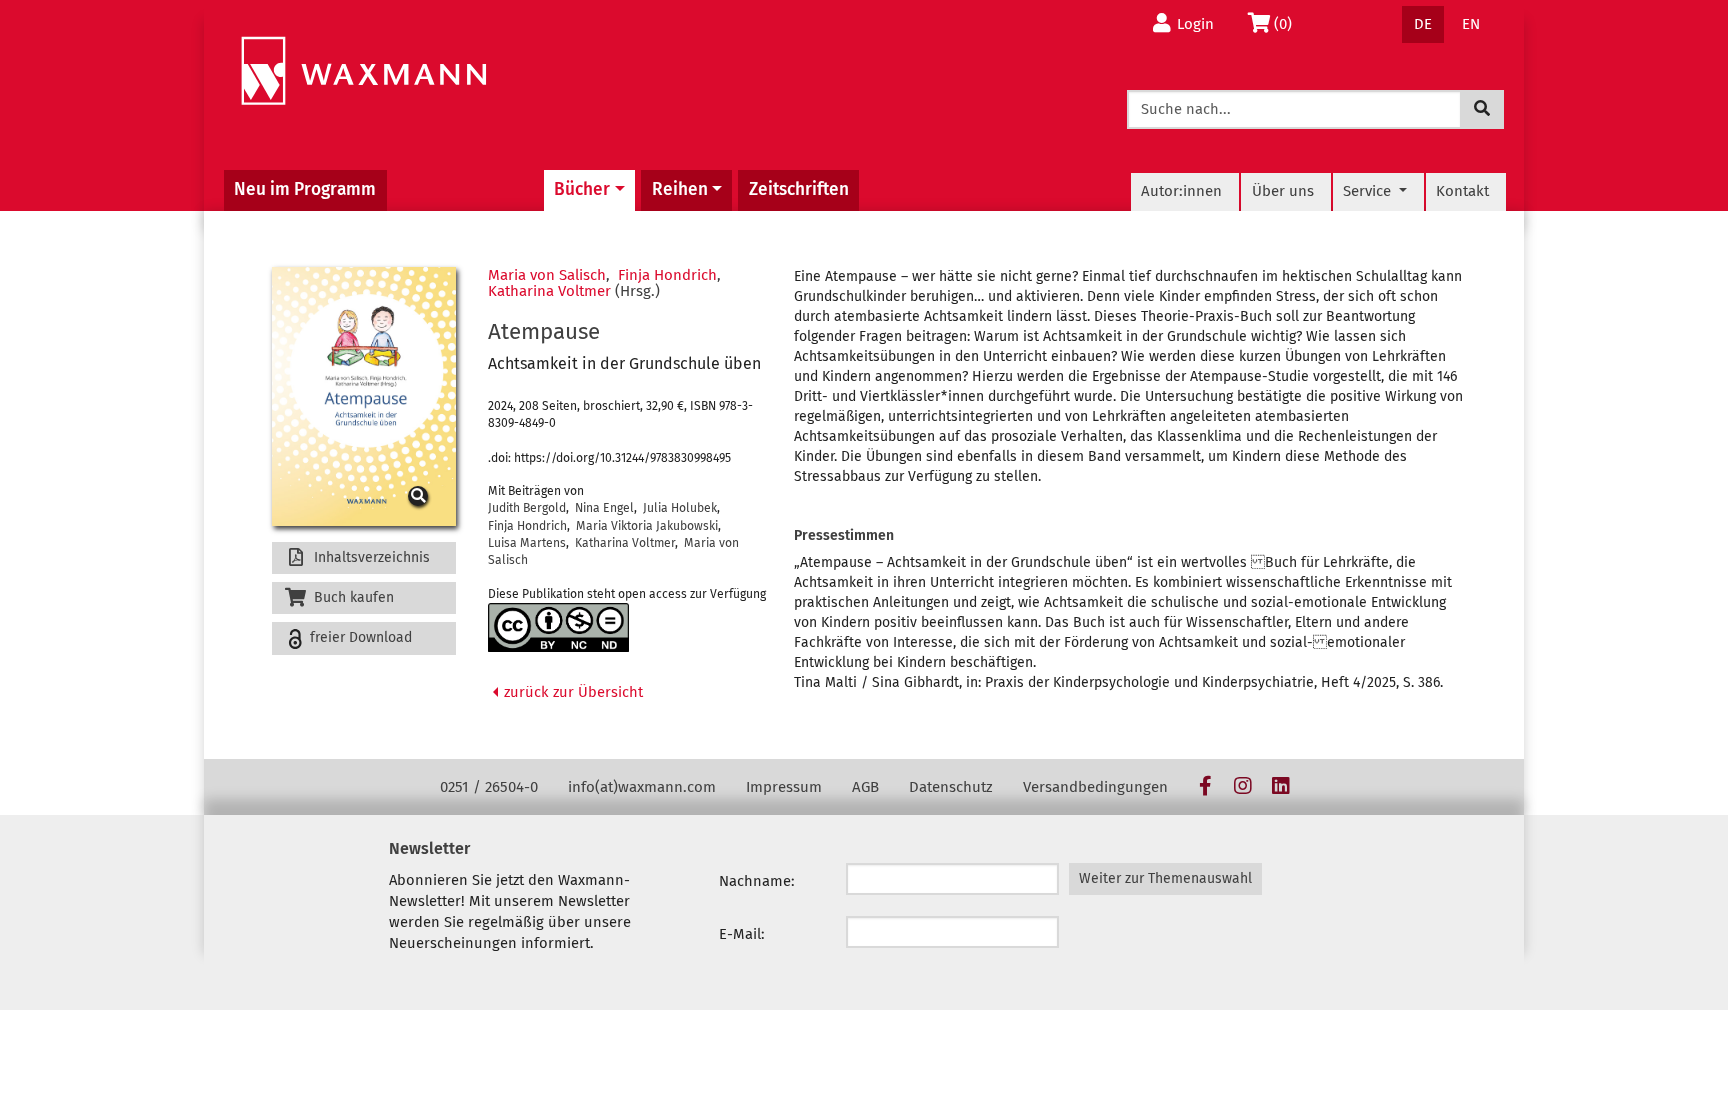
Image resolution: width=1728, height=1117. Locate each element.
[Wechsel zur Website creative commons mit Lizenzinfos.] (558, 627)
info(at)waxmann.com (642, 787)
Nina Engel (604, 508)
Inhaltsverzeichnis (370, 557)
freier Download (359, 637)
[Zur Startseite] (363, 71)
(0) (1288, 23)
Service (1369, 191)
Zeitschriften (799, 189)
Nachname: (757, 881)
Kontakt (1462, 191)
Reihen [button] (680, 189)
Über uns (1283, 191)
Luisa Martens (527, 543)
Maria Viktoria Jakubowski (647, 526)
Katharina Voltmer (549, 291)
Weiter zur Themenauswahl (1165, 878)
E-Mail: (742, 934)
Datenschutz (951, 787)
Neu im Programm (305, 189)
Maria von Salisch (547, 275)
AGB (865, 787)
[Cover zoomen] (364, 397)
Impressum (784, 787)
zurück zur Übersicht (571, 692)
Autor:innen (1181, 191)
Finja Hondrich (667, 275)
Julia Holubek (680, 508)
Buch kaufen (352, 597)
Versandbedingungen (1095, 787)
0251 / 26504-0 (489, 787)
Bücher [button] (582, 189)
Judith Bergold (527, 508)
